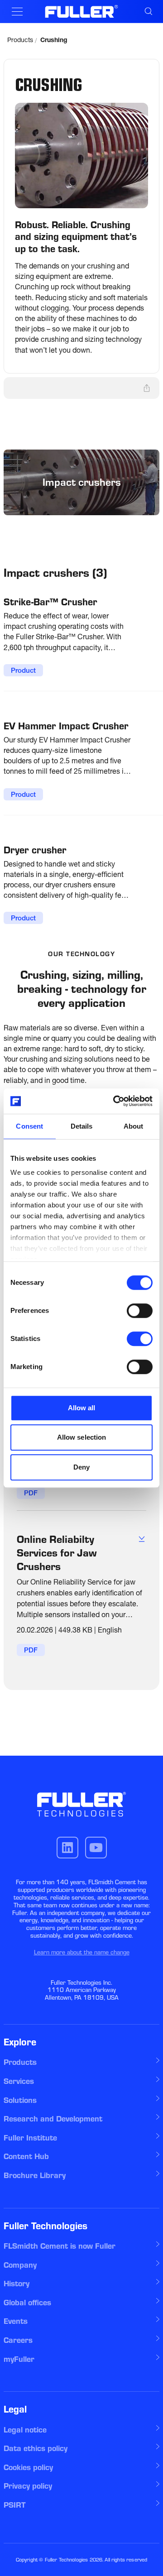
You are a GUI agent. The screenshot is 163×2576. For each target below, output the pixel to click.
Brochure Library (35, 2175)
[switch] (140, 1311)
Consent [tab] (29, 1126)
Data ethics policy (36, 2448)
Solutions (20, 2100)
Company (20, 2265)
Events (16, 2321)
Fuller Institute (30, 2138)
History (17, 2284)
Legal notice (25, 2430)
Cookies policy (28, 2467)
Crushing (54, 41)
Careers (18, 2340)
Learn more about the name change (82, 1952)
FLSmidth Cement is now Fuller (60, 2246)
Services (19, 2081)
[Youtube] (96, 1848)
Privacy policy (28, 2486)
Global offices (27, 2303)
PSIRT (15, 2505)
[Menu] (17, 12)
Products (20, 41)
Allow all (82, 1408)
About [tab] (134, 1126)
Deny (81, 1467)
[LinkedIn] (67, 1848)
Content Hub (26, 2156)
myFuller (19, 2359)
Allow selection (82, 1437)
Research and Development (53, 2119)
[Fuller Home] (82, 11)
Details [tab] (82, 1126)
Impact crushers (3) (55, 573)
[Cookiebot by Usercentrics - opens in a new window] (115, 1101)
